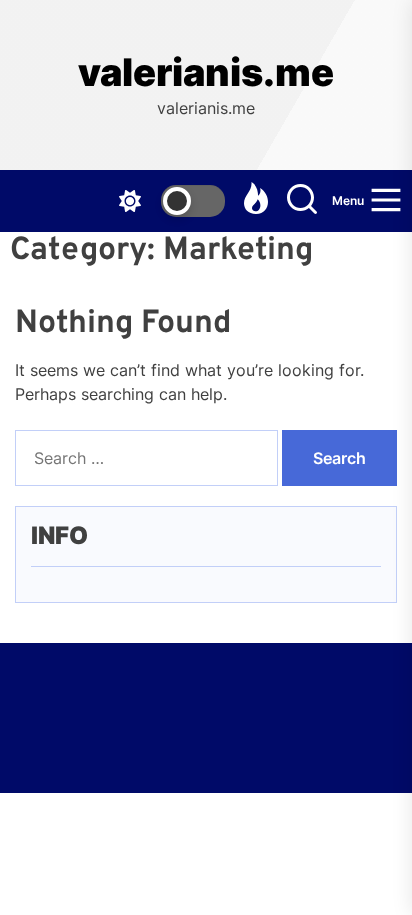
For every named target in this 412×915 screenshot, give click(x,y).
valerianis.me (206, 72)
